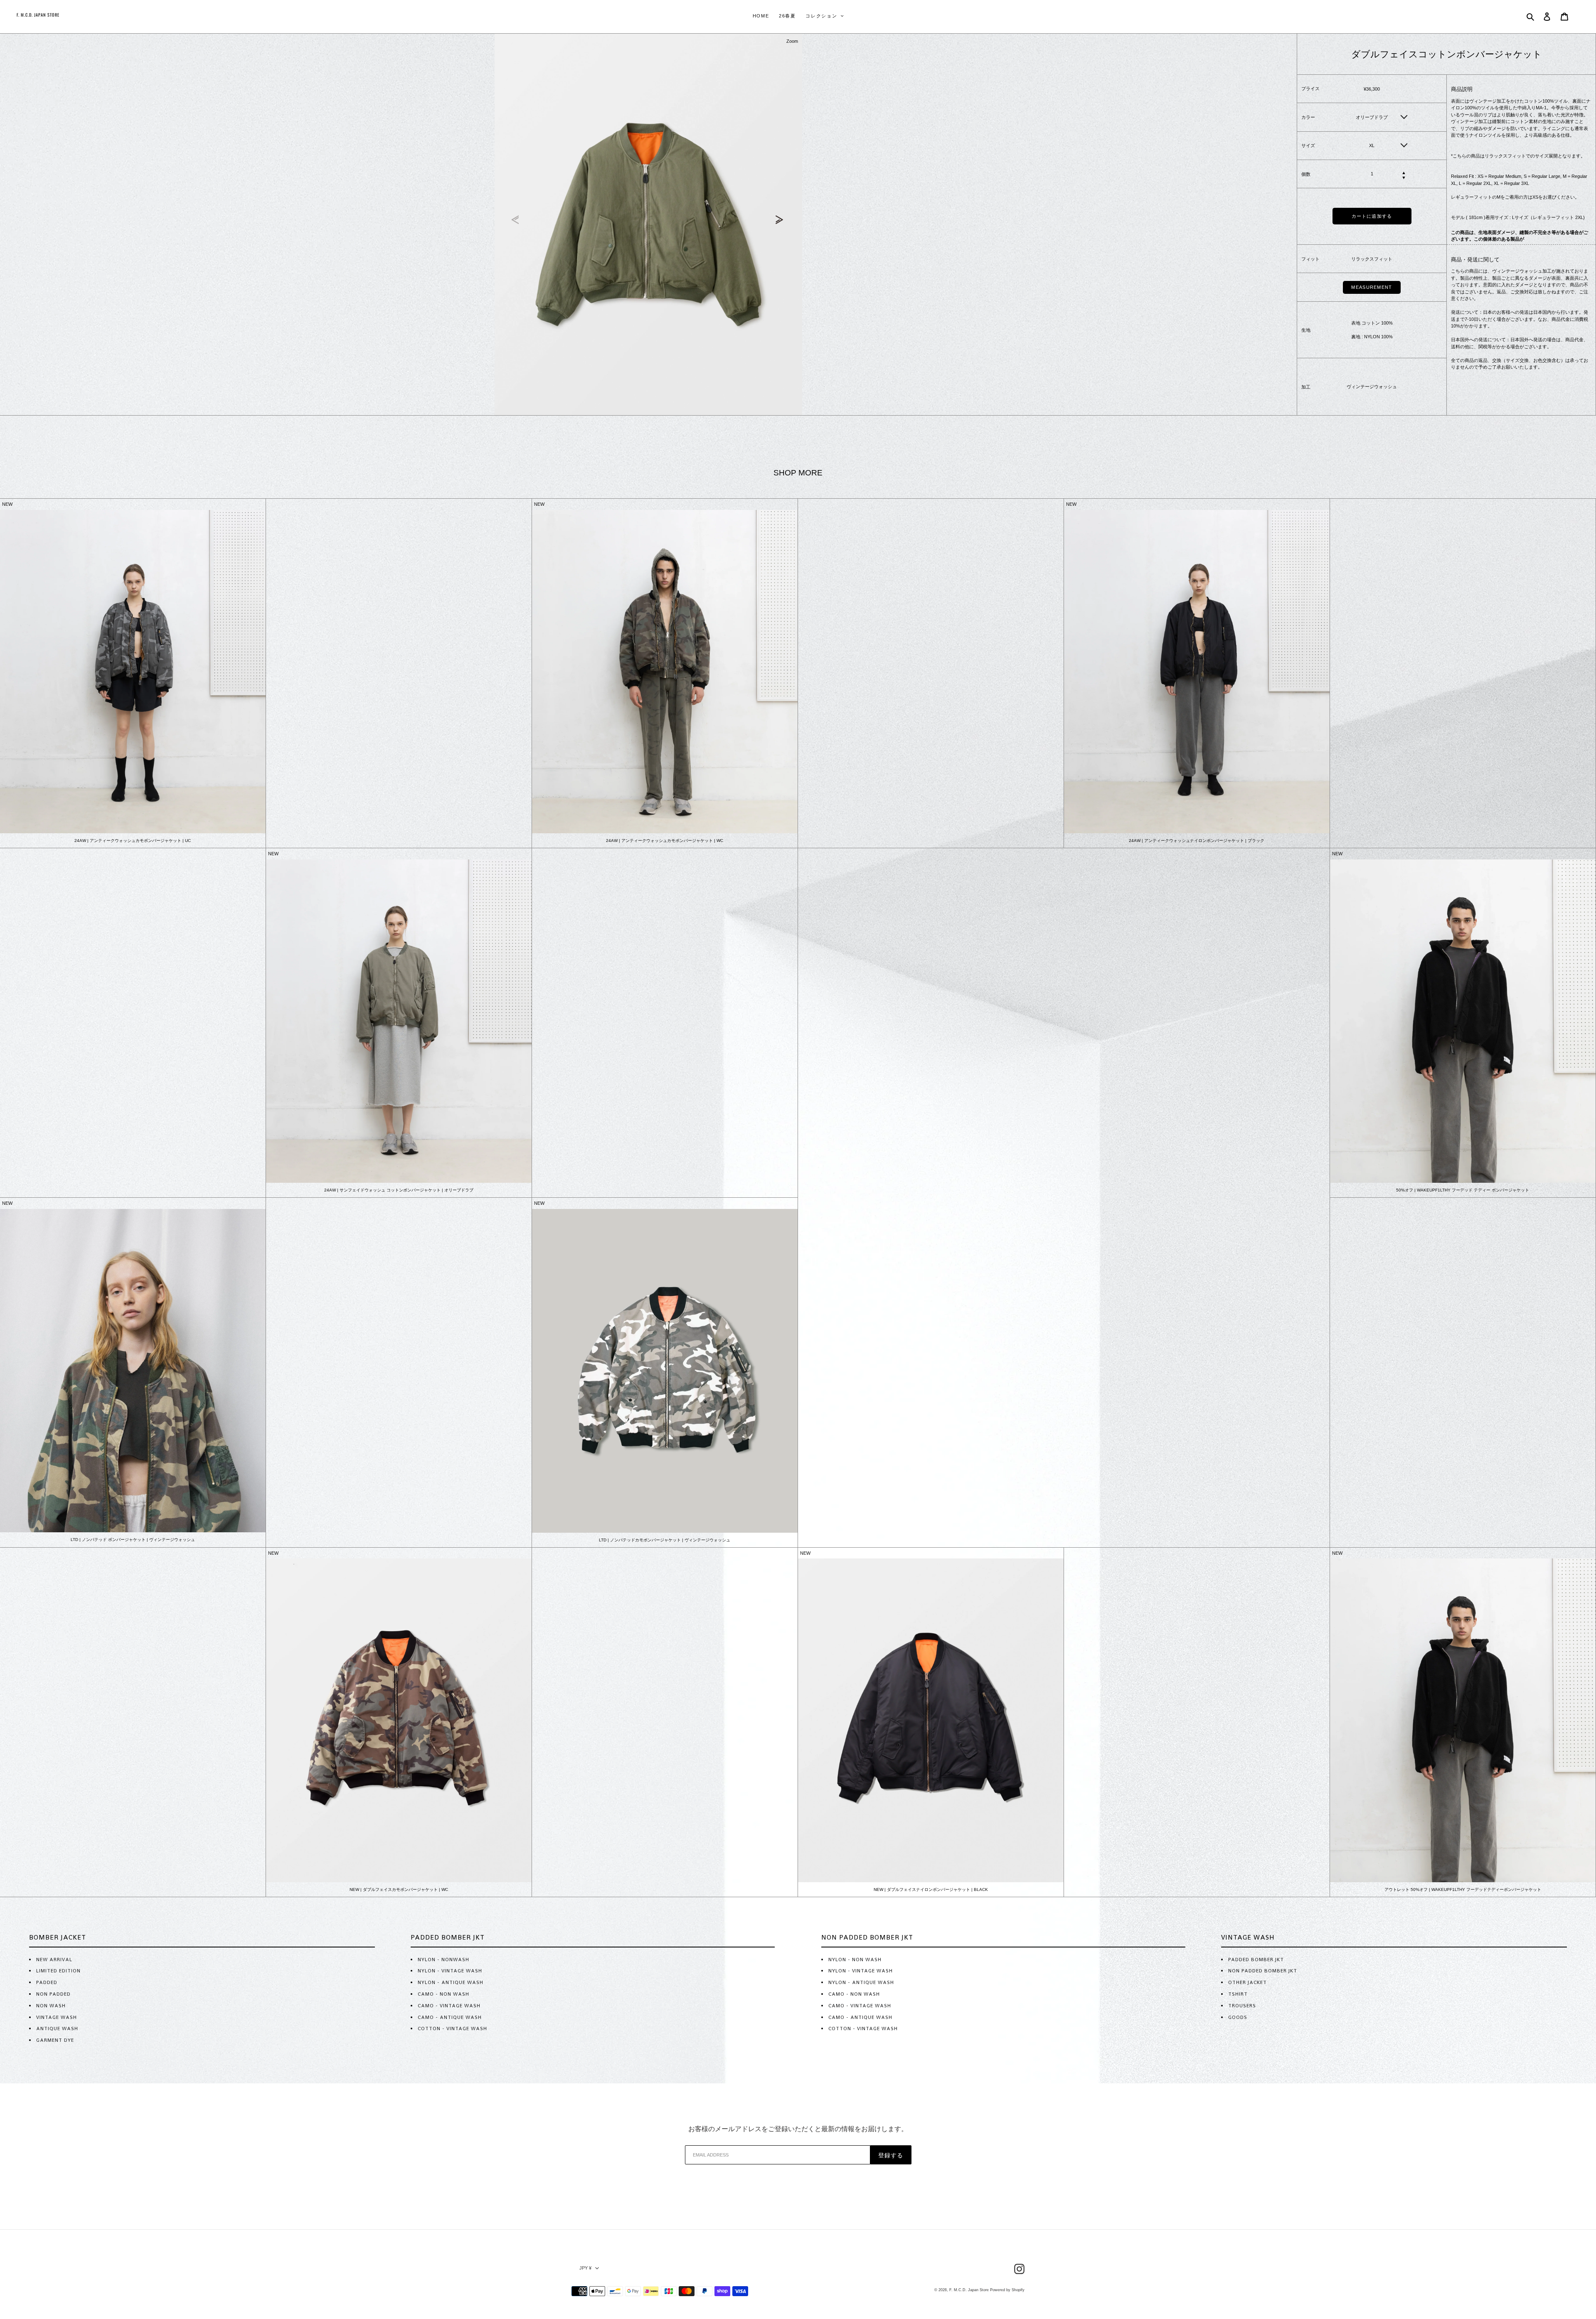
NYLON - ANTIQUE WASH (451, 1982)
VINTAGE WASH (57, 2017)
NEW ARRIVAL (54, 1960)
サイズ (1308, 145)
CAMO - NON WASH (443, 1994)
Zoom (792, 41)
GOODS (1238, 2017)
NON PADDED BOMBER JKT (1263, 1971)
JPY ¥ (585, 2268)
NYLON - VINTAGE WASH (450, 1971)
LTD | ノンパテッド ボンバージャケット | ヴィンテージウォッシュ (133, 1540)
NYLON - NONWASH (443, 1960)
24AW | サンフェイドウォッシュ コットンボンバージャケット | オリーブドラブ (399, 1190)
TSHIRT (1238, 1994)
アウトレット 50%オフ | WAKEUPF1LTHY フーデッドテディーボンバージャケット (1463, 1889)
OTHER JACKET (1247, 1982)
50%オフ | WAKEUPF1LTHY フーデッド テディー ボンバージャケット (1463, 1190)
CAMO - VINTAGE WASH (449, 2006)
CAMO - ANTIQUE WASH (450, 2017)
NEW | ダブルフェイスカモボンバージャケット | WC (399, 1889)
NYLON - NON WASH (855, 1960)
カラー (1308, 117)
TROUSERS (1242, 2006)
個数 (1306, 174)
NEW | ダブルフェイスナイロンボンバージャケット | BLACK (931, 1889)
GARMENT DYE (55, 2040)
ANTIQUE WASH (57, 2029)
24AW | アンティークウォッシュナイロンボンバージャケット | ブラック (1197, 841)
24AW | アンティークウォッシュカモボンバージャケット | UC (133, 841)
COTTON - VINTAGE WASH (452, 2029)
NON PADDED (53, 1994)
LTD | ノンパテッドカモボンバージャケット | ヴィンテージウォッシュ (665, 1540)
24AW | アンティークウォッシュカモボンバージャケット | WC (665, 841)
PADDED (47, 1982)
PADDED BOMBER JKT (1256, 1960)
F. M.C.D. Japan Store (969, 2290)
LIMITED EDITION (58, 1971)
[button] (781, 220)
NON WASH (51, 2006)
